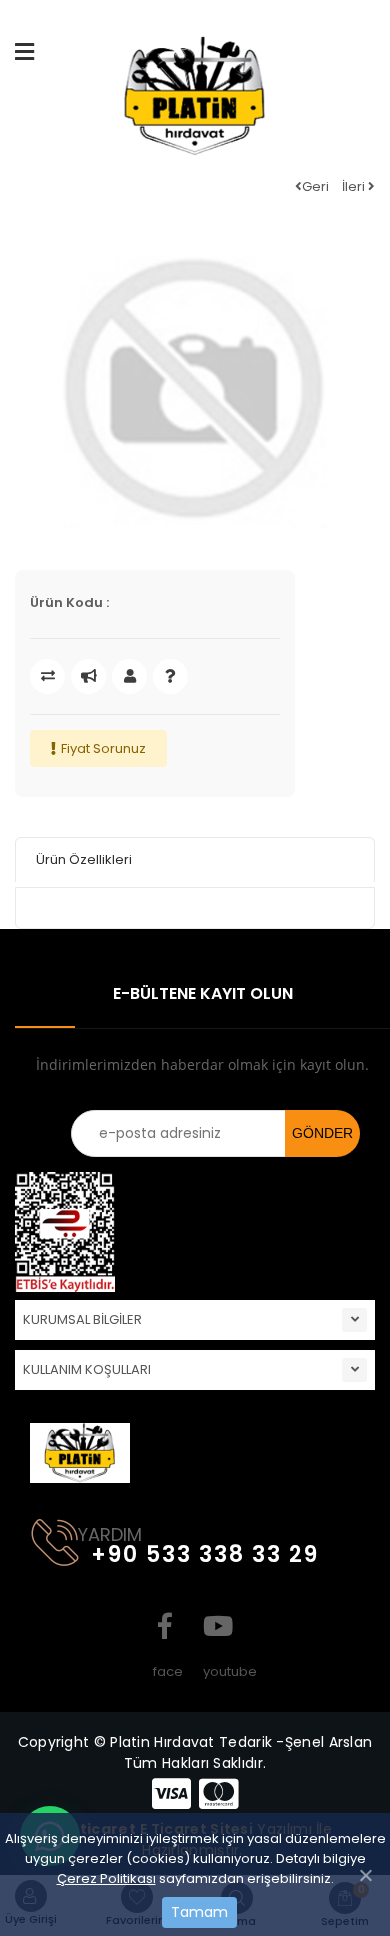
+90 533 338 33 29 (205, 1554)
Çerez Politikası (106, 1878)
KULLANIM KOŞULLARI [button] (87, 1369)
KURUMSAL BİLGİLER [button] (82, 1319)
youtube (215, 1626)
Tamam (199, 1912)
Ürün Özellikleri (84, 859)
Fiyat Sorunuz (103, 748)
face (165, 1626)
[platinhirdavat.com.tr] (195, 103)
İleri (355, 186)
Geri (315, 186)
